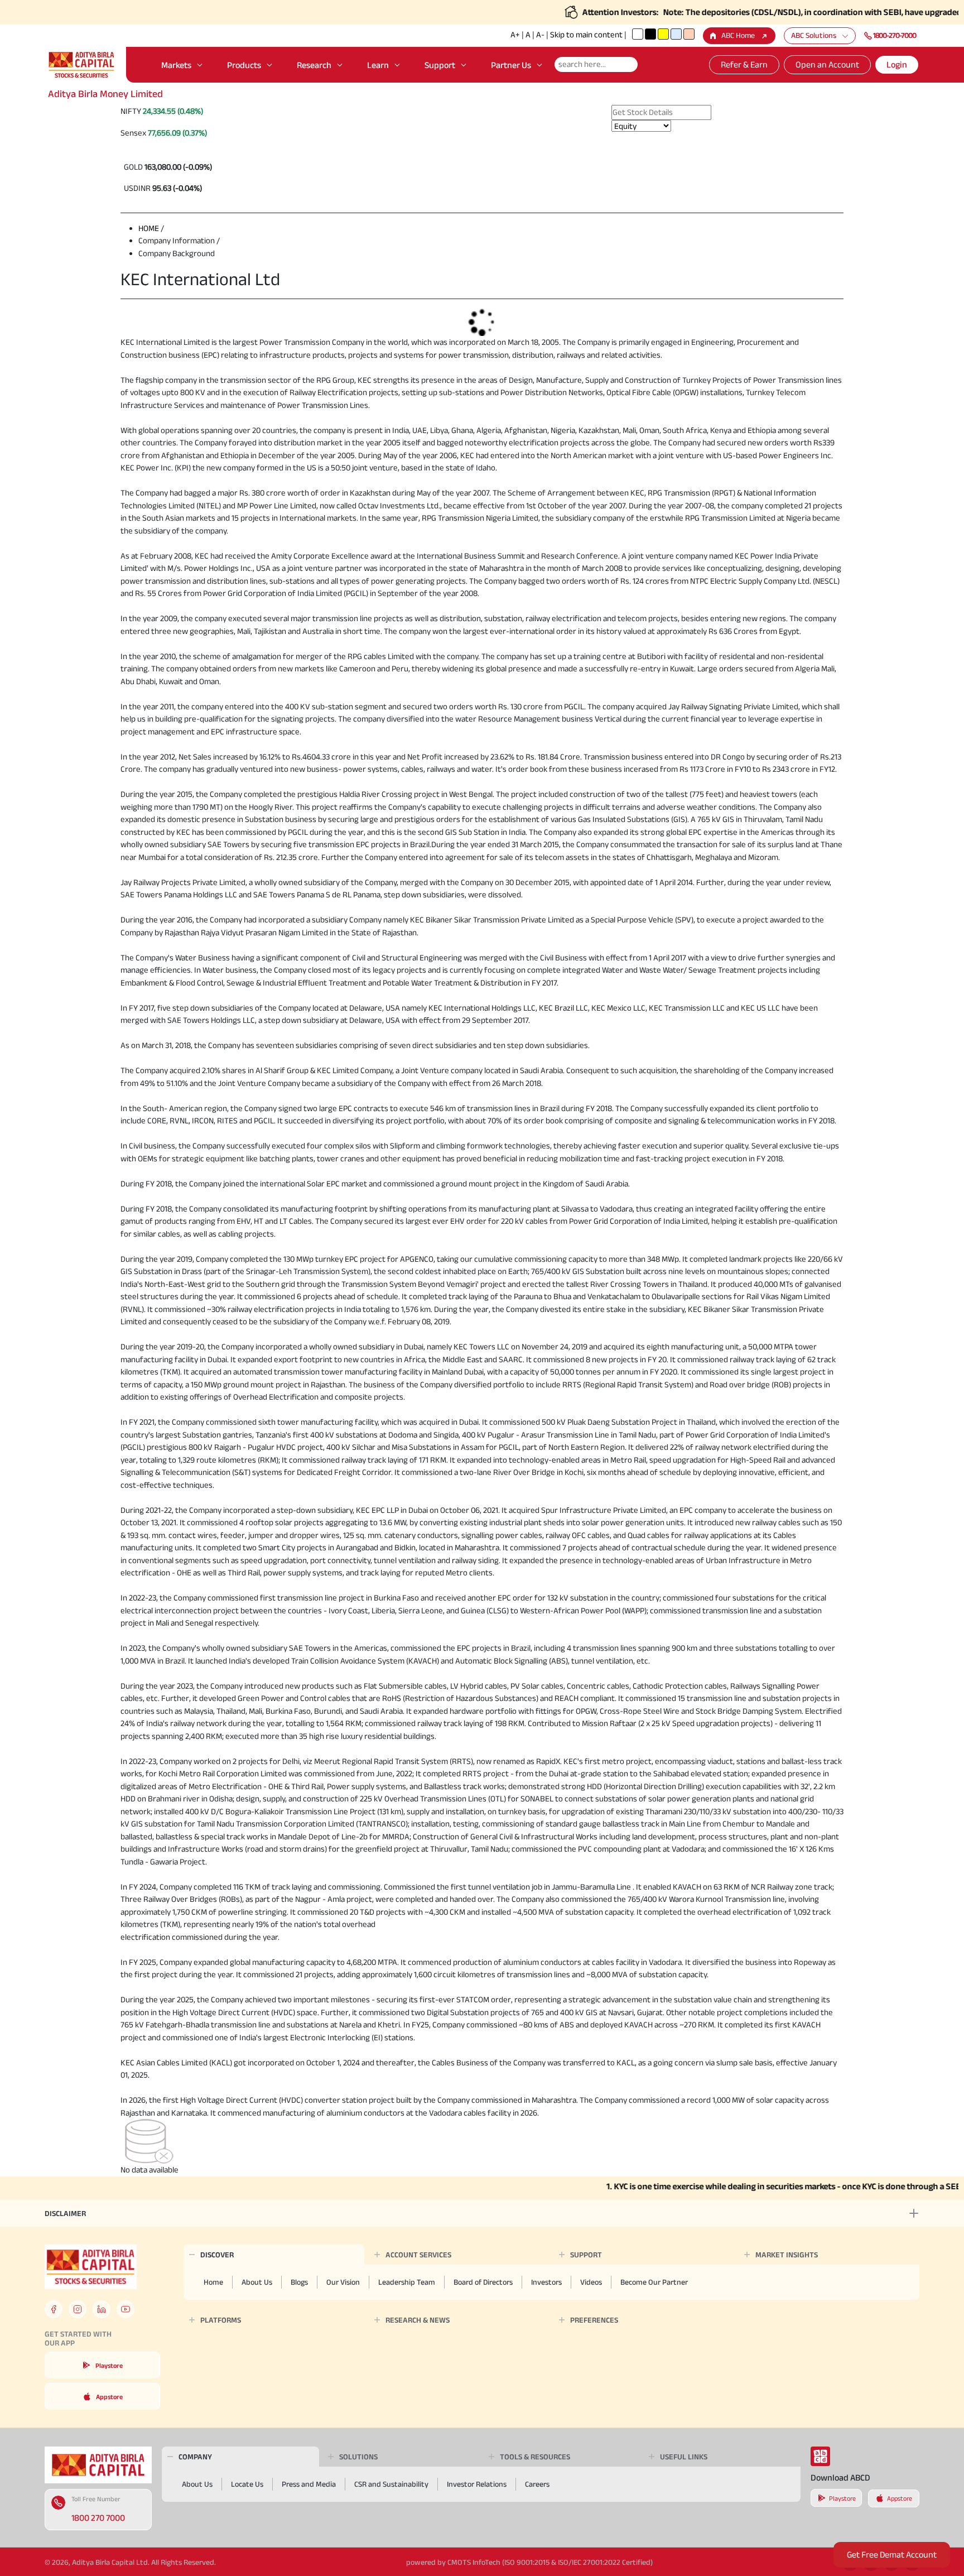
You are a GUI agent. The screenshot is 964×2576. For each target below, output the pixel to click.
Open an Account (827, 64)
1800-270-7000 (895, 35)
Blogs (299, 2282)
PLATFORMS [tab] (221, 2320)
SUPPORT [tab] (586, 2255)
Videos (591, 2282)
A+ (515, 34)
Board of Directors (483, 2282)
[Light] (638, 34)
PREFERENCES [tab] (594, 2320)
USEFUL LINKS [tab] (684, 2457)
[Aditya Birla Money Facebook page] (54, 2309)
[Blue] (676, 34)
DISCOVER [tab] (217, 2255)
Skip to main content (586, 34)
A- (540, 34)
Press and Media (309, 2484)
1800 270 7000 (98, 2518)
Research (314, 65)
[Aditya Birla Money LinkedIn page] (102, 2309)
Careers (537, 2484)
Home (213, 2282)
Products (244, 65)
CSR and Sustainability (391, 2484)
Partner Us (511, 65)
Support (440, 65)
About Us (257, 2282)
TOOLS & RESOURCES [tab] (535, 2457)
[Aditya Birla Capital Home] (98, 2464)
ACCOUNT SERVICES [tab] (418, 2255)
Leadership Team (407, 2282)
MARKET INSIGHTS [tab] (787, 2255)
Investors (546, 2282)
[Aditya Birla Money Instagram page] (78, 2309)
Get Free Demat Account (892, 2555)
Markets (176, 65)
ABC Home (738, 35)
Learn (378, 65)
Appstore (109, 2397)
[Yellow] (663, 34)
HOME (149, 228)
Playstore (109, 2365)
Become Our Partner (654, 2282)
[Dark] (650, 34)
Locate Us (247, 2484)
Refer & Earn (744, 64)
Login (897, 64)
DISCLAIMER (65, 2213)
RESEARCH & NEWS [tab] (418, 2320)
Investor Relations (477, 2484)
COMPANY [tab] (195, 2457)
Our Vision (343, 2282)
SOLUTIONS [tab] (358, 2457)
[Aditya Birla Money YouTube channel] (126, 2309)
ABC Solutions (814, 35)
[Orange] (689, 34)
